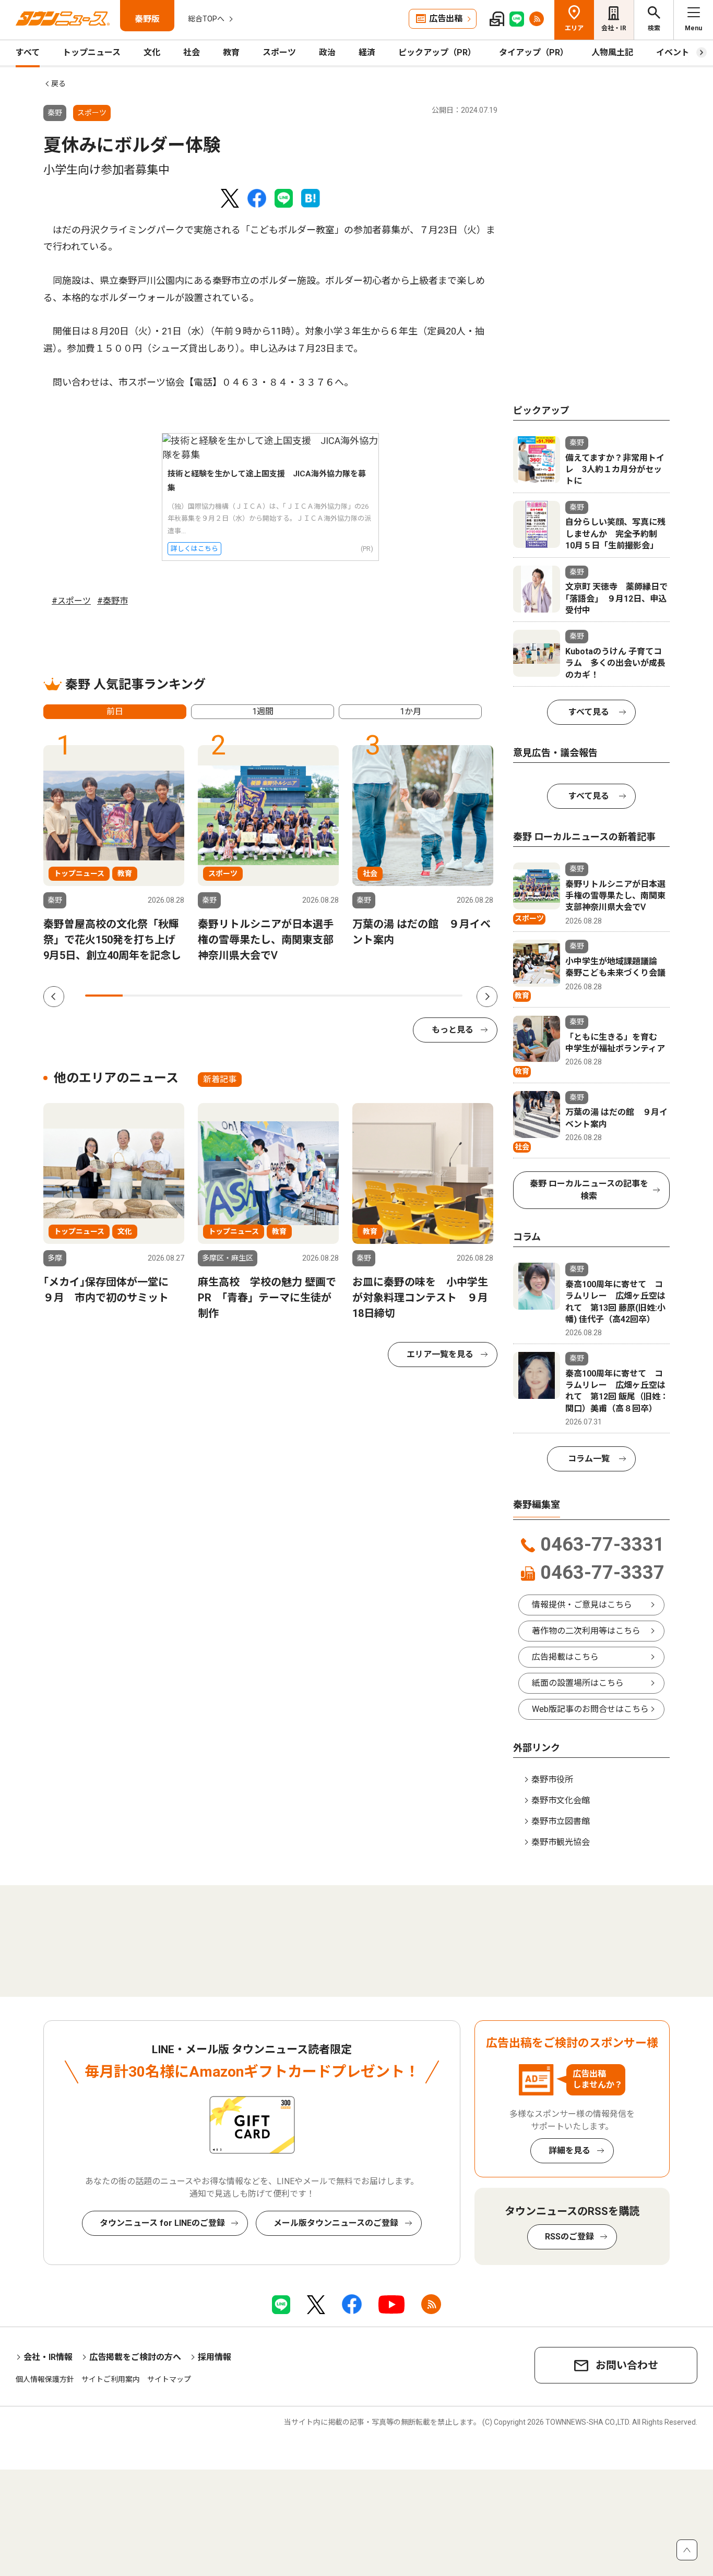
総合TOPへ (206, 19)
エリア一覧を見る (440, 1354)
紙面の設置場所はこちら (578, 1683)
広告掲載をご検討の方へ (135, 2357)
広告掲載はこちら (565, 1657)
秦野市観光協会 (561, 1842)
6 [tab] (293, 996)
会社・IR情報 (48, 2357)
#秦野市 (112, 601)
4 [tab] (217, 996)
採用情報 (215, 2357)
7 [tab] (330, 996)
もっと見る (453, 1030)
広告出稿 (446, 19)
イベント (673, 52)
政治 (327, 52)
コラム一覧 (589, 1459)
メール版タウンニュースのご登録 (336, 2223)
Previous (54, 997)
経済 (367, 52)
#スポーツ (71, 601)
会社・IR (614, 28)
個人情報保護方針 (45, 2379)
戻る (58, 83)
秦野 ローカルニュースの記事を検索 (589, 1190)
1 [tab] (104, 996)
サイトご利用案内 (111, 2379)
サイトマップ (169, 2379)
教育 (231, 52)
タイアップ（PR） (534, 52)
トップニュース (92, 52)
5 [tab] (255, 996)
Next (487, 997)
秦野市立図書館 (561, 1821)
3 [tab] (180, 996)
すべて (28, 52)
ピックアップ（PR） (437, 52)
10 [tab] (444, 996)
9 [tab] (406, 996)
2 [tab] (141, 996)
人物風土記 (612, 52)
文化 (152, 52)
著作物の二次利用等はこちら (586, 1631)
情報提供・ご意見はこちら (582, 1605)
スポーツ (279, 52)
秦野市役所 (552, 1780)
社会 (192, 52)
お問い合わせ (627, 2365)
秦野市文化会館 (561, 1800)
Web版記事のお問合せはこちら (590, 1709)
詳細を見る (569, 2150)
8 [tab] (368, 996)
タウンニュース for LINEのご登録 (162, 2223)
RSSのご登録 (569, 2237)
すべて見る (589, 712)
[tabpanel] (114, 854)
